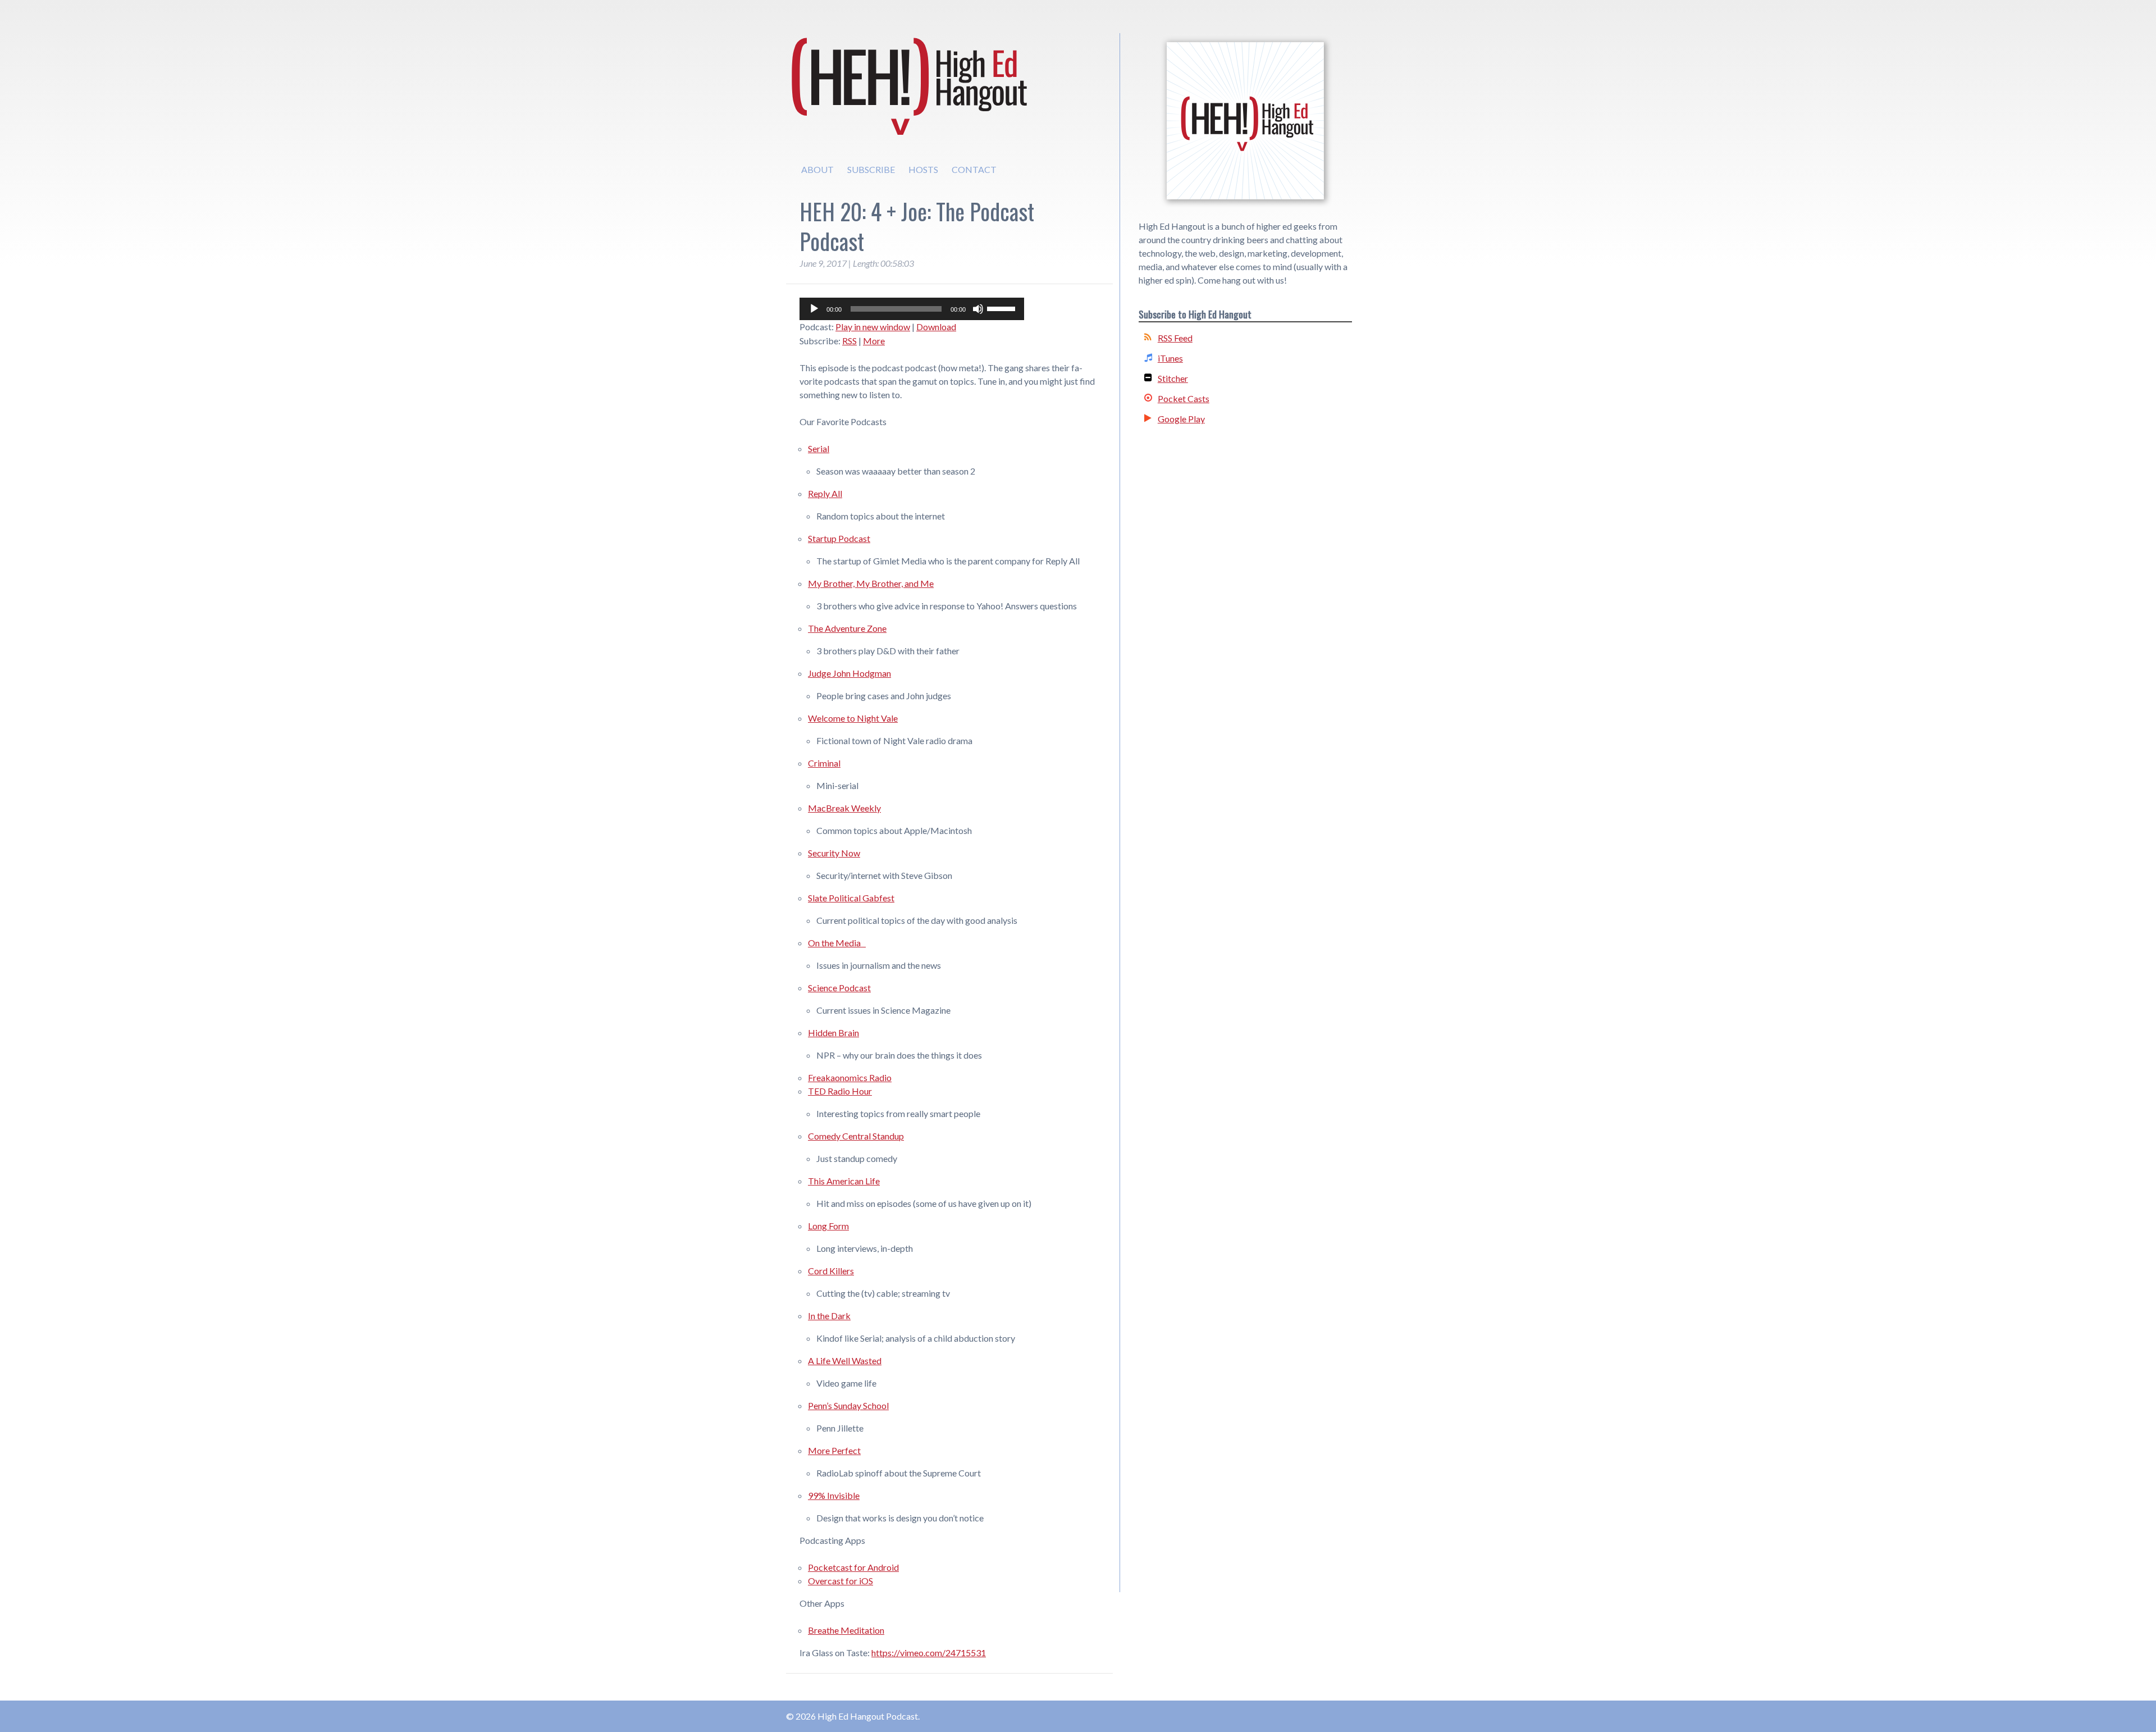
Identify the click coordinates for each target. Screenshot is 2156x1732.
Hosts (923, 169)
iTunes (1170, 358)
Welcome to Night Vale (853, 718)
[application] (912, 309)
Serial (819, 448)
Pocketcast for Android (853, 1567)
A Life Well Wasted (845, 1360)
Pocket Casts (1184, 398)
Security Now (834, 853)
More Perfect (834, 1450)
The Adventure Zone (847, 628)
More (874, 341)
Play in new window (873, 327)
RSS (849, 341)
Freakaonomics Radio (850, 1077)
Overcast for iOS (841, 1581)
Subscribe (871, 169)
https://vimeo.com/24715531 (929, 1653)
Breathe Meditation (846, 1630)
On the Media (837, 943)
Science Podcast (839, 988)
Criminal (824, 763)
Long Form (828, 1226)
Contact (974, 169)
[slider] (1003, 308)
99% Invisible (834, 1495)
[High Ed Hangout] (1245, 121)
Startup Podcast (839, 538)
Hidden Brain (833, 1033)
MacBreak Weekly (844, 808)
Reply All (825, 493)
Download (936, 327)
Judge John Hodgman (849, 673)
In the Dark (829, 1316)
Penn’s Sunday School (848, 1405)
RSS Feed (1175, 338)
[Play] (814, 309)
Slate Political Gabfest (851, 898)
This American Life (844, 1181)
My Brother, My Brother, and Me (871, 583)
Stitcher (1173, 378)
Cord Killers (831, 1271)
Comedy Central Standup (856, 1136)
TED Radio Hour (840, 1091)
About (817, 169)
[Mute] (978, 309)
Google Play (1181, 419)
